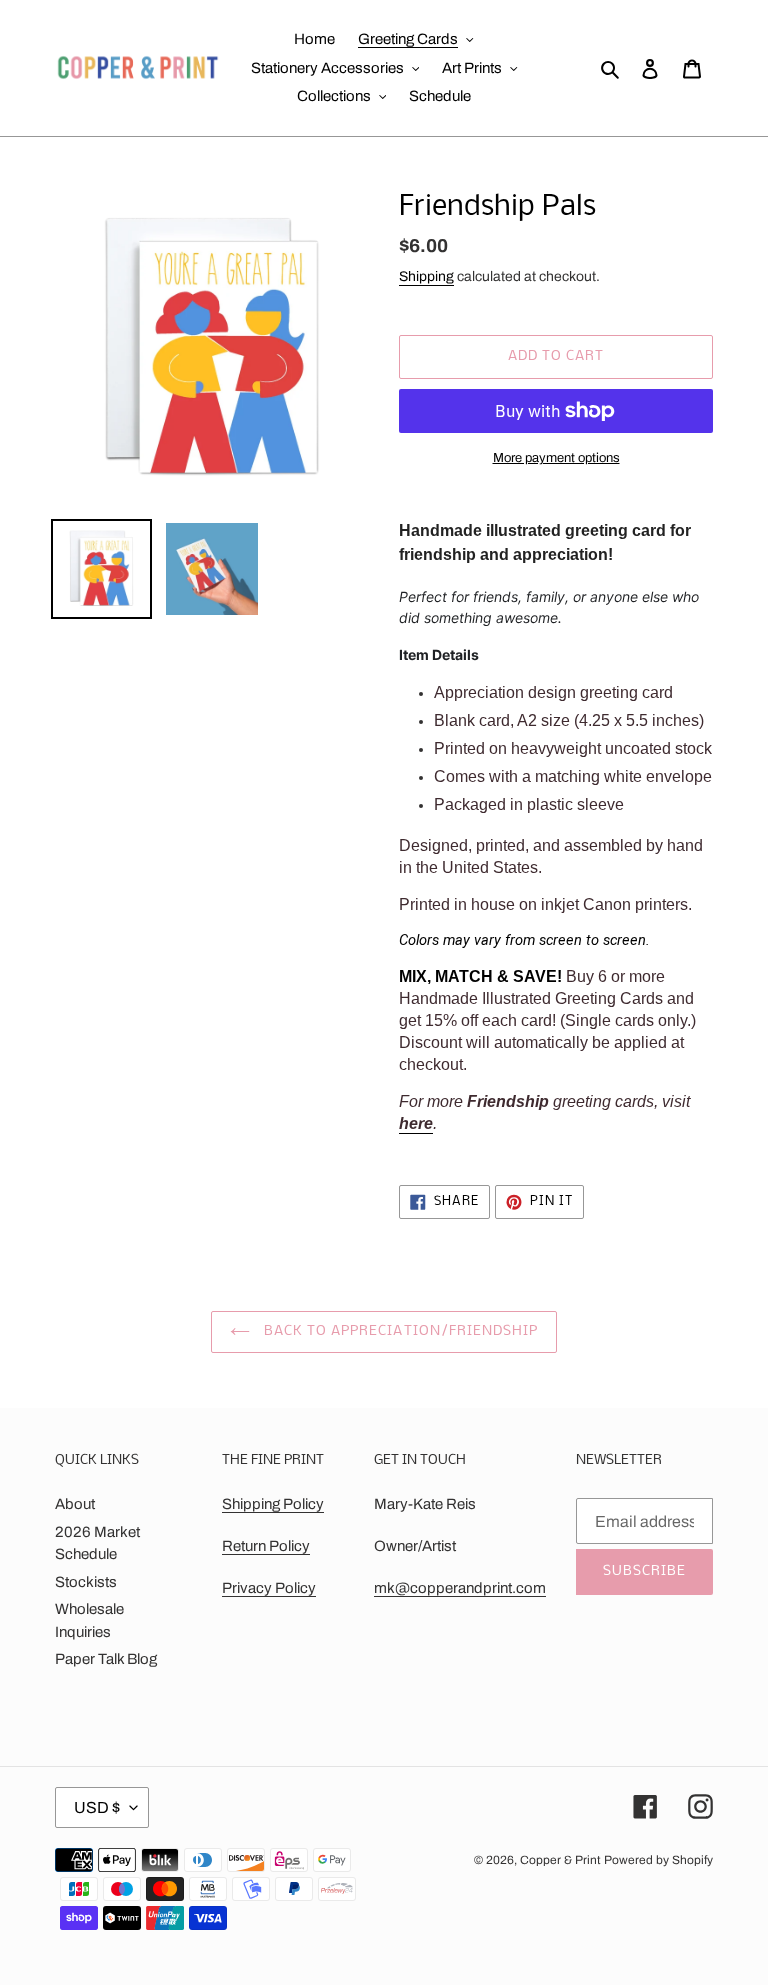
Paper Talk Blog (106, 1659)
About (75, 1504)
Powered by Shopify (658, 1860)
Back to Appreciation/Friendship (399, 1331)
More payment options (556, 458)
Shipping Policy (273, 1504)
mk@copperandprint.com (460, 1588)
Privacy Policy (269, 1588)
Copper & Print (560, 1860)
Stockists (86, 1582)
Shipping (426, 276)
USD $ (97, 1807)
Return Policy (266, 1546)
